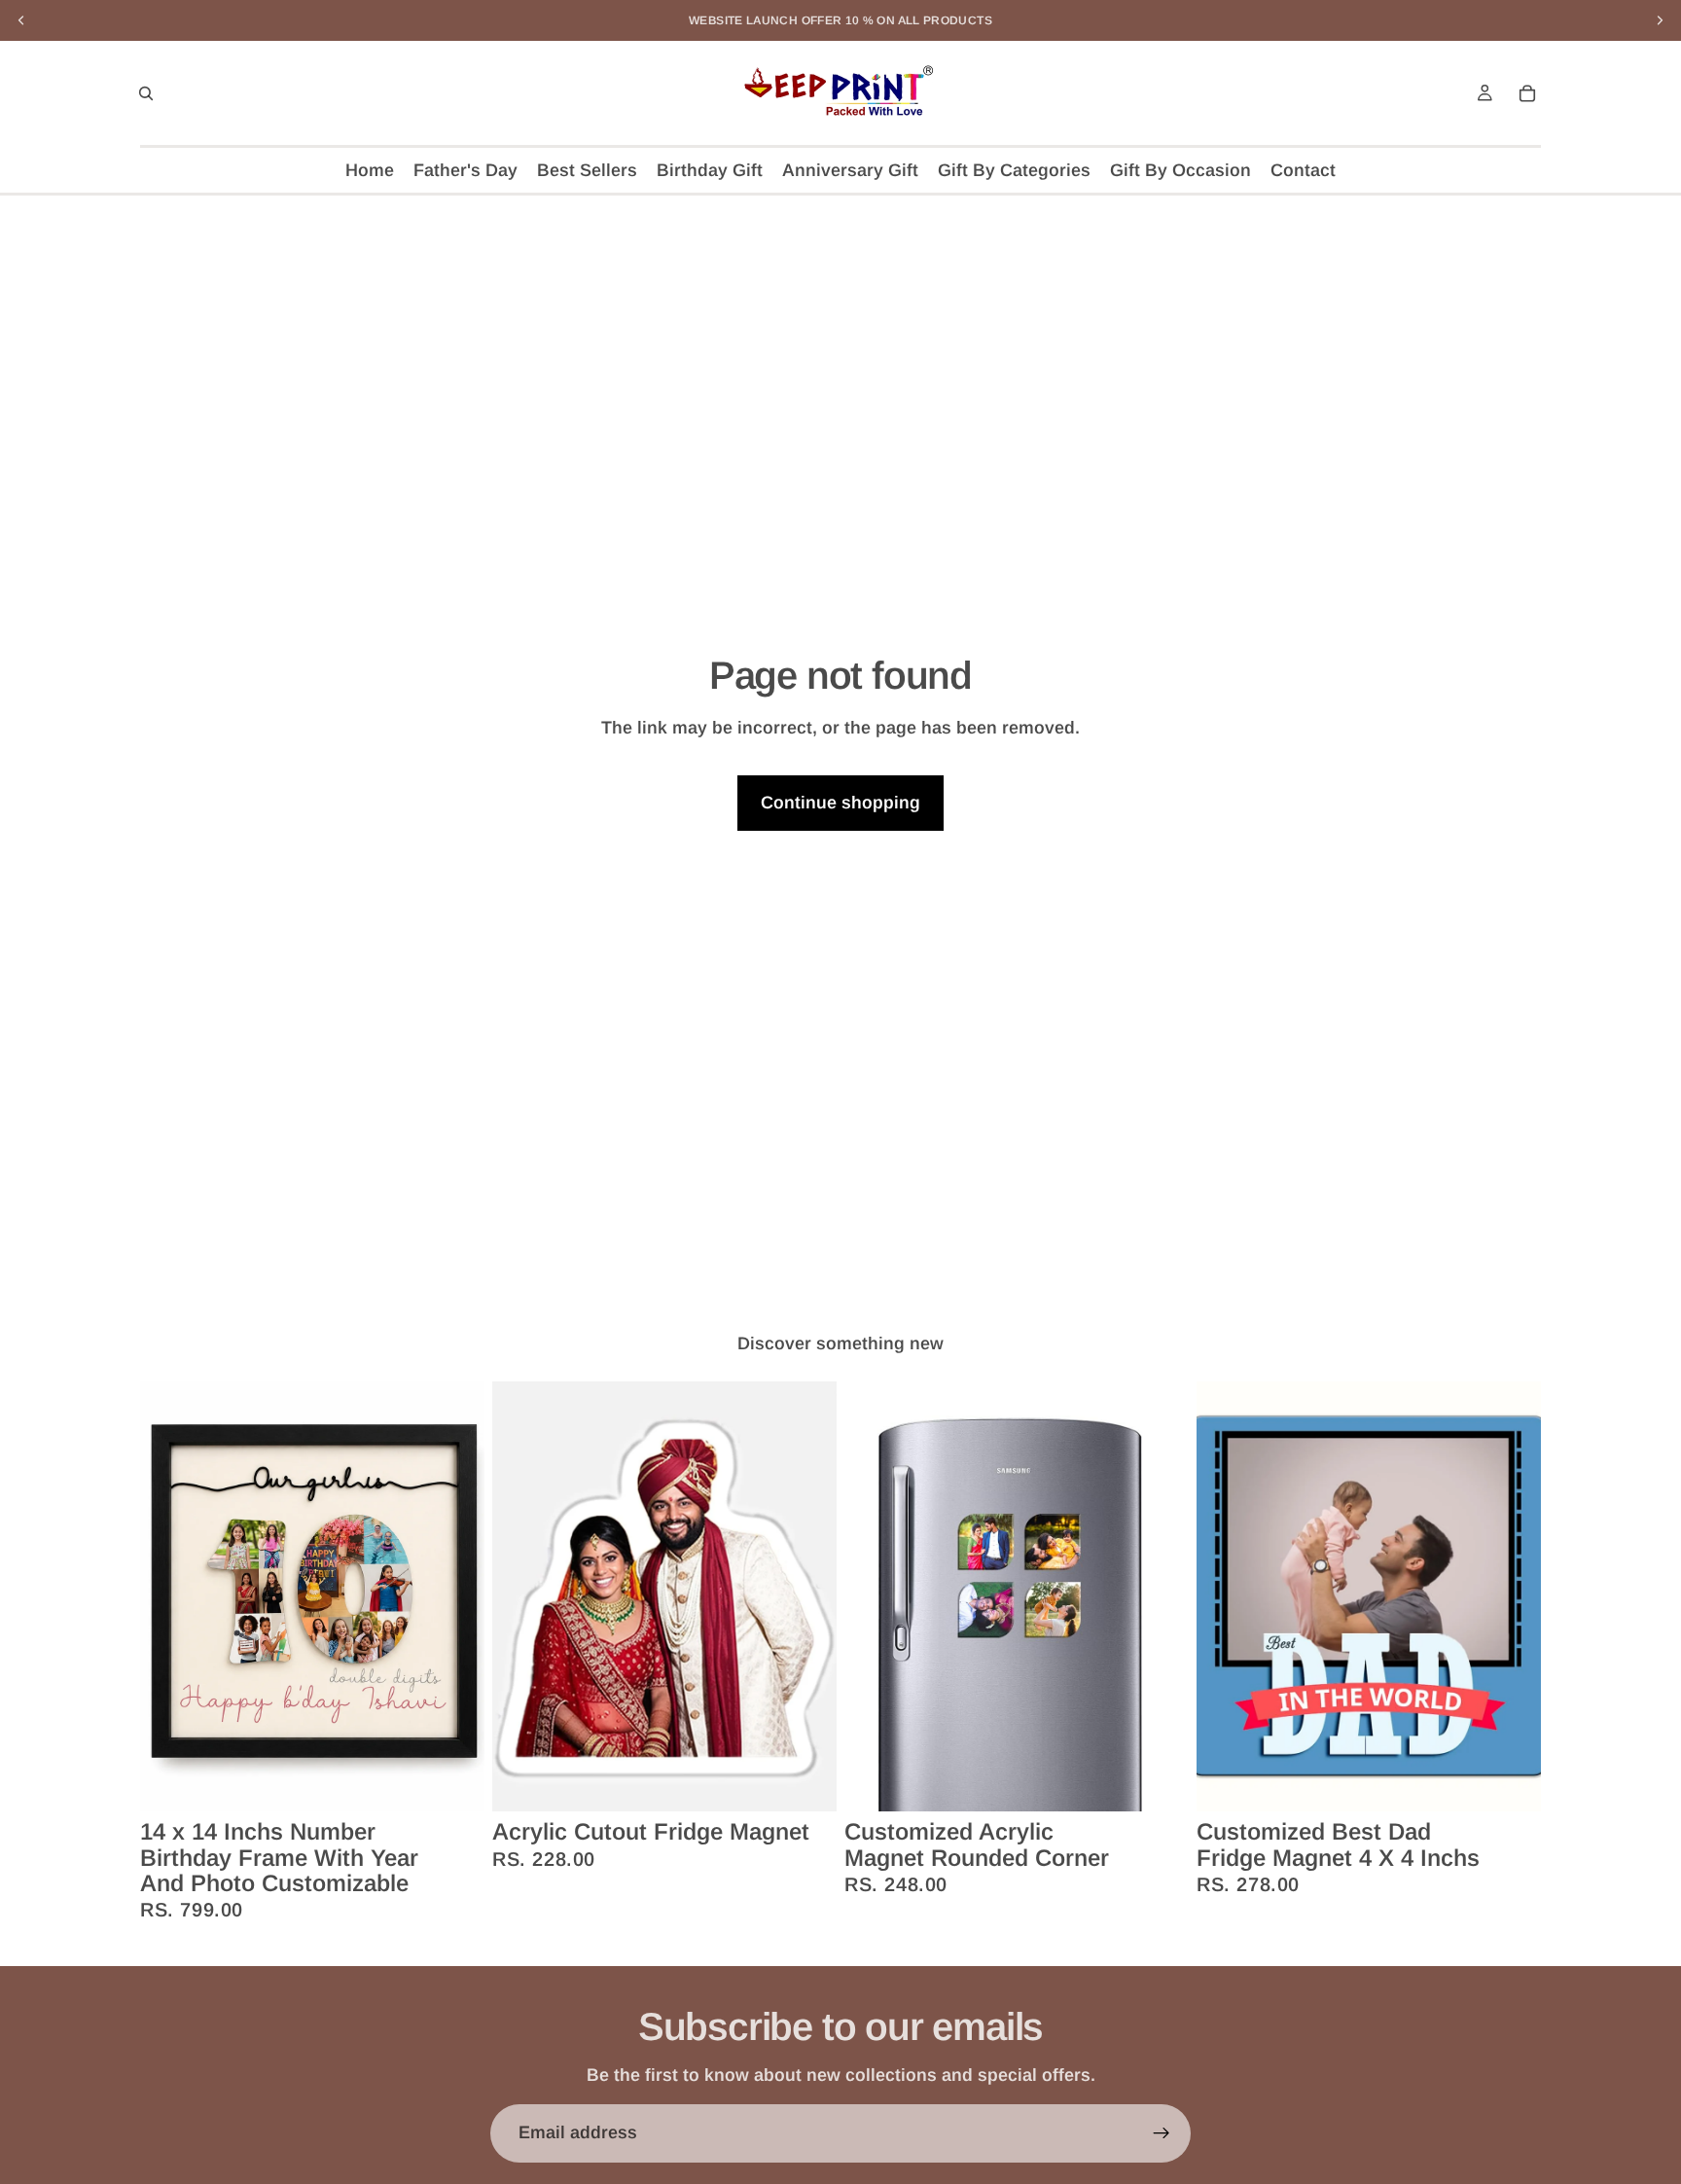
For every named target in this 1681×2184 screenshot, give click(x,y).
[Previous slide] (169, 1596)
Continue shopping (840, 803)
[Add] (454, 1781)
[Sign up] (1162, 2133)
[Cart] (1527, 93)
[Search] (146, 93)
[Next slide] (455, 1596)
